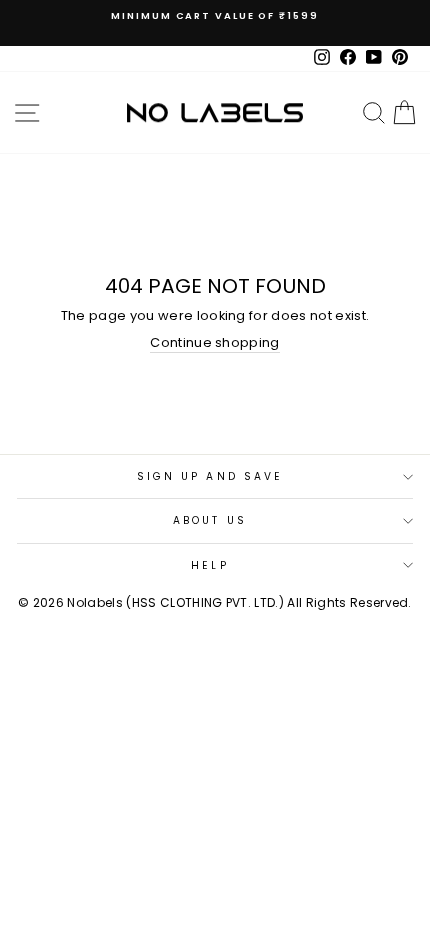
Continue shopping (214, 343)
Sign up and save (210, 476)
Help (209, 565)
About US (210, 520)
